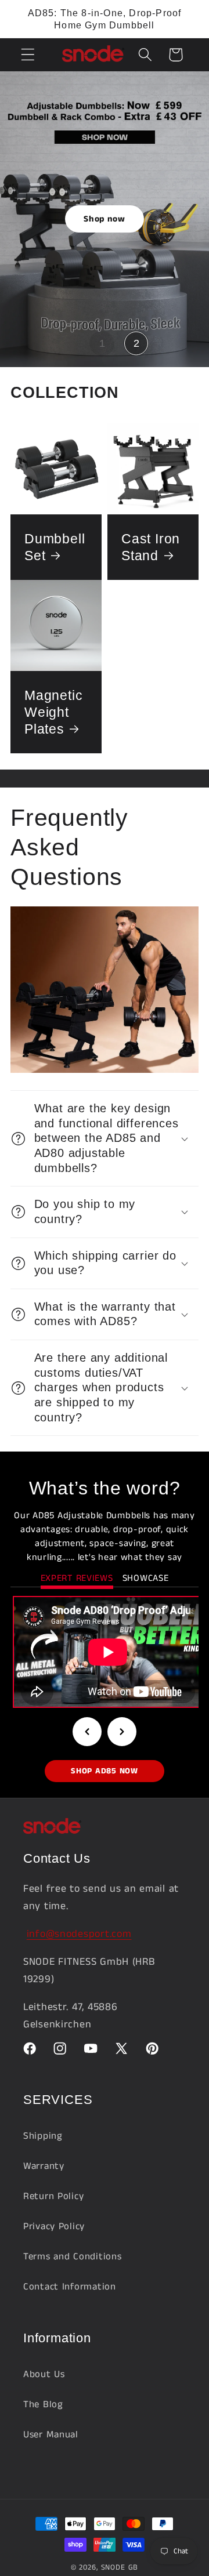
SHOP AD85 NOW (104, 1771)
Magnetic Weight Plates (53, 712)
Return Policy (53, 2196)
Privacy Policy (54, 2227)
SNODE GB (120, 2568)
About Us (44, 2374)
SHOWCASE (146, 1578)
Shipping (43, 2136)
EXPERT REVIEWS (77, 1578)
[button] (28, 55)
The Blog (43, 2405)
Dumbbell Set (55, 547)
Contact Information (70, 2287)
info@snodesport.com (79, 1934)
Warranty (44, 2166)
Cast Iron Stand (151, 547)
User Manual (51, 2435)
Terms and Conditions (72, 2257)
